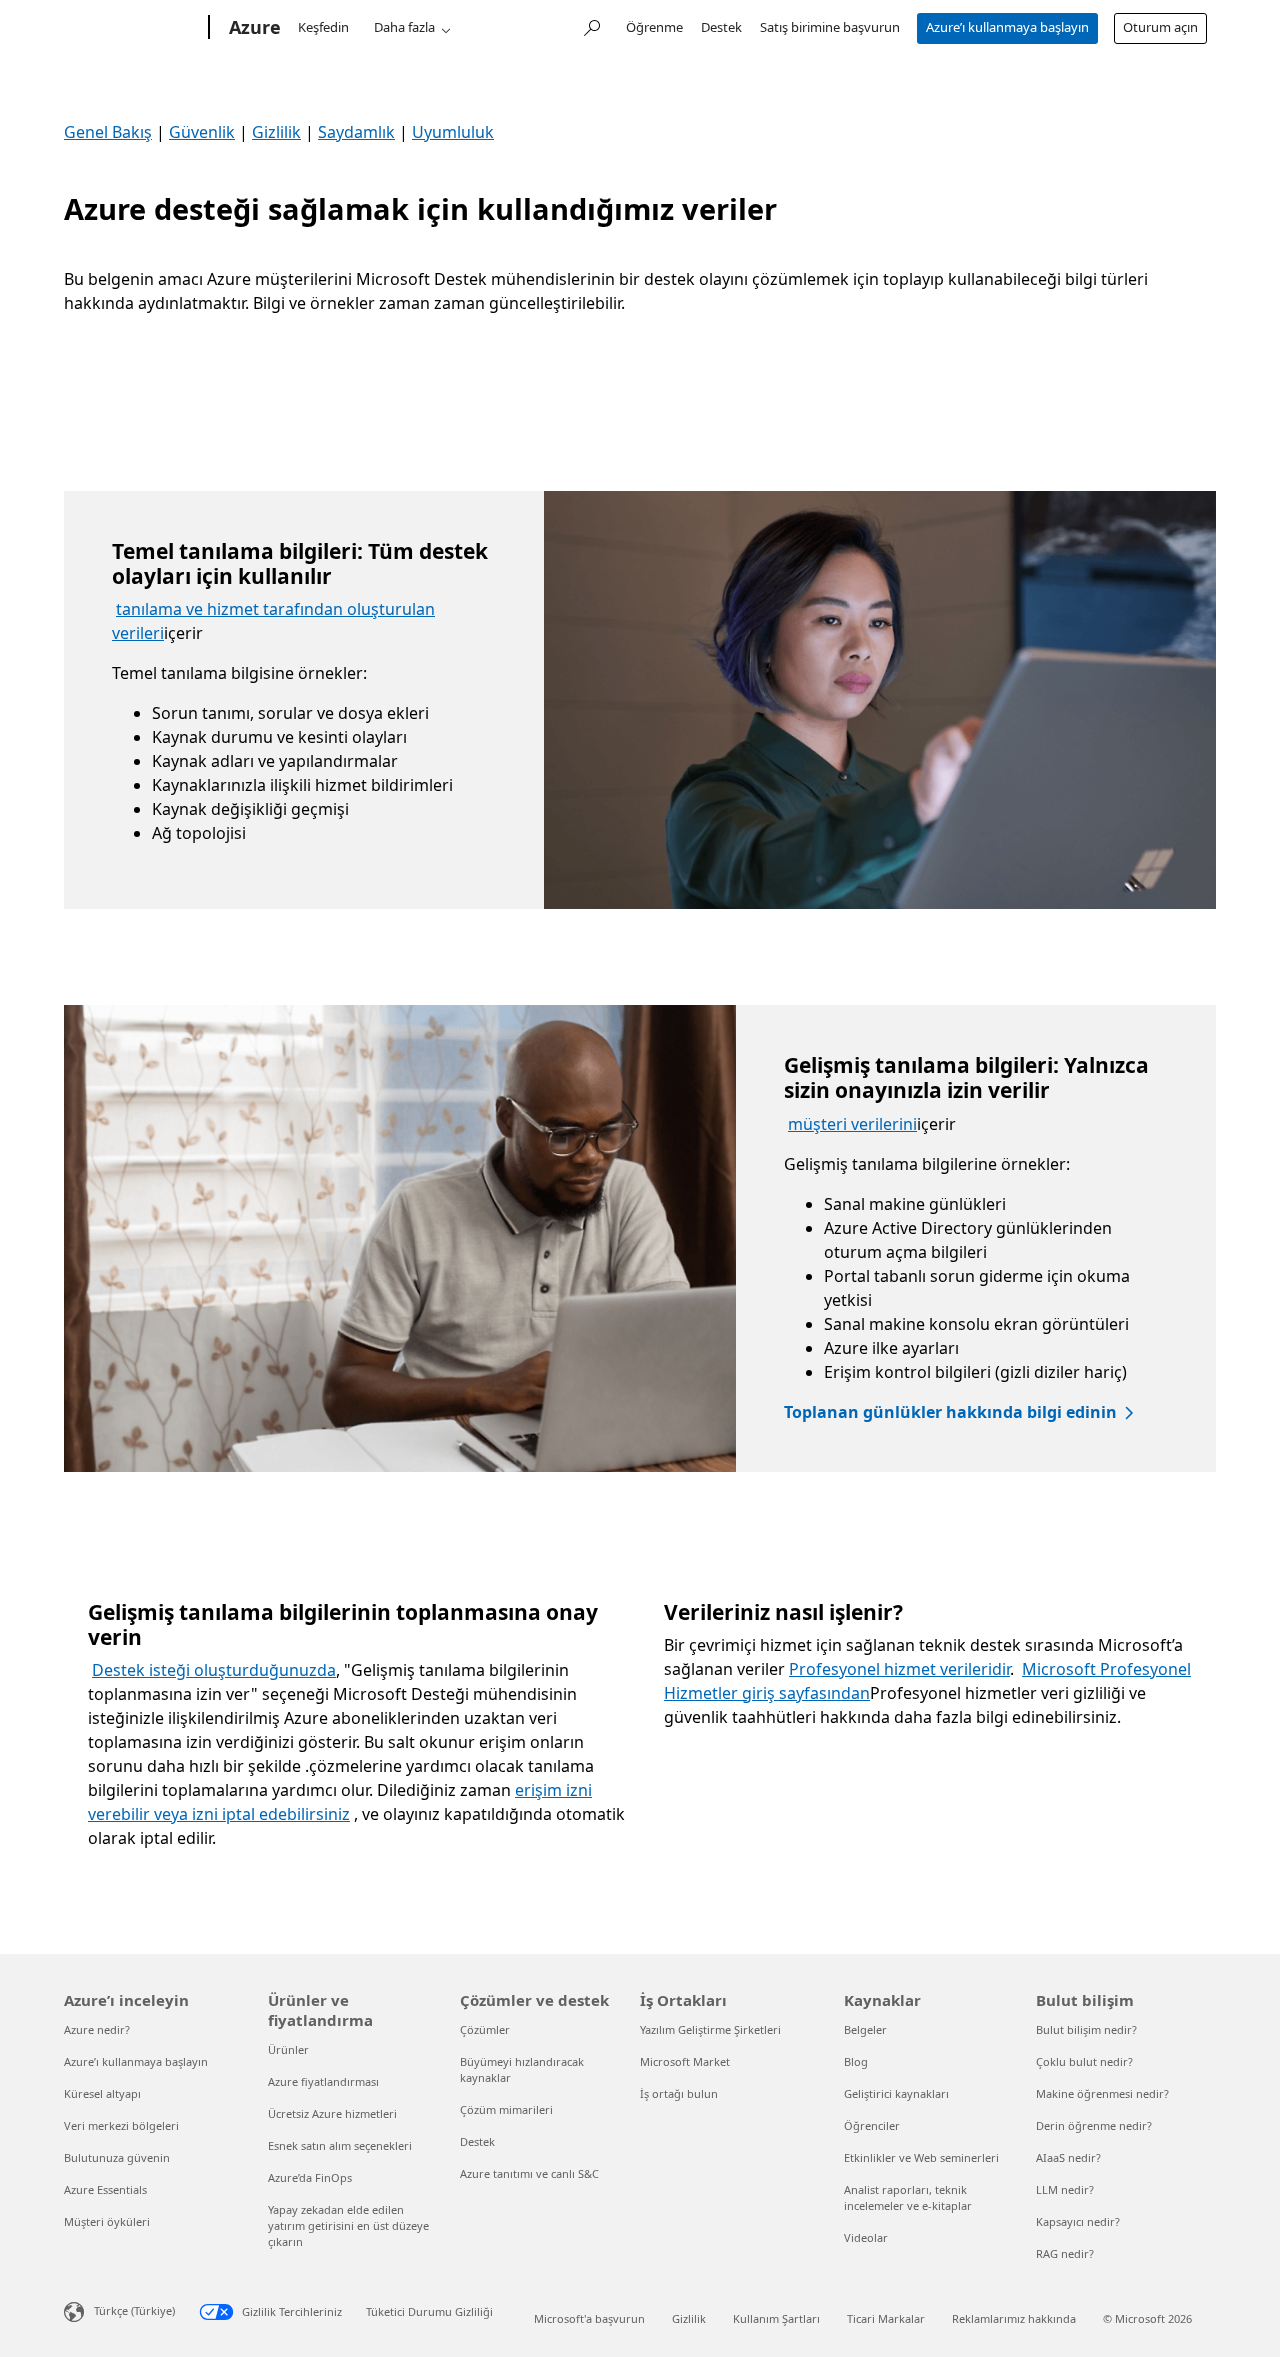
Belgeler (865, 2029)
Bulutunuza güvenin (117, 2157)
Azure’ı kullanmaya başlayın (1007, 27)
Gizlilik (276, 132)
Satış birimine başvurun (830, 27)
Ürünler (288, 2049)
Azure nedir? (97, 2029)
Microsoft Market (685, 2061)
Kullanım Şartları (776, 2318)
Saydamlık (356, 132)
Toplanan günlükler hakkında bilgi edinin (950, 1412)
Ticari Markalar (886, 2318)
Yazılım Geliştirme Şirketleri (710, 2029)
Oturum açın (1160, 27)
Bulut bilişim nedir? (1086, 2029)
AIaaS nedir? (1068, 2157)
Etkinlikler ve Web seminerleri (921, 2157)
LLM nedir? (1065, 2189)
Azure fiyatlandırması (323, 2081)
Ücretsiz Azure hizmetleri (332, 2113)
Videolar (866, 2237)
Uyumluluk (453, 132)
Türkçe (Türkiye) (134, 2310)
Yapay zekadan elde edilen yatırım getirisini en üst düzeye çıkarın (348, 2225)
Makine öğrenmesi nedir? (1102, 2093)
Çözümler (485, 2029)
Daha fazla (404, 27)
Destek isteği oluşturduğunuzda (214, 1670)
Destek (721, 27)
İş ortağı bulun (679, 2093)
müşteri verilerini (852, 1124)
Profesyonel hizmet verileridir (899, 1669)
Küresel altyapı (102, 2093)
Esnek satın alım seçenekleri (340, 2145)
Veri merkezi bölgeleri (121, 2125)
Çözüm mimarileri (506, 2109)
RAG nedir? (1065, 2253)
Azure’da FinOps (310, 2177)
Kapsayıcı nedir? (1078, 2221)
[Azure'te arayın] (591, 25)
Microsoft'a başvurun (589, 2318)
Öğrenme (654, 27)
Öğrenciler (872, 2125)
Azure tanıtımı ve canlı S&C (529, 2173)
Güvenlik (202, 132)
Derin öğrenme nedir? (1094, 2125)
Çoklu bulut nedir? (1084, 2061)
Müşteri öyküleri (107, 2221)
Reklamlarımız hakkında (1014, 2318)
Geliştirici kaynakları (896, 2093)
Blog (856, 2061)
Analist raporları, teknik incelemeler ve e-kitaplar (908, 2197)
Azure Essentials (105, 2189)
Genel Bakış (108, 132)
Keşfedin (323, 27)
